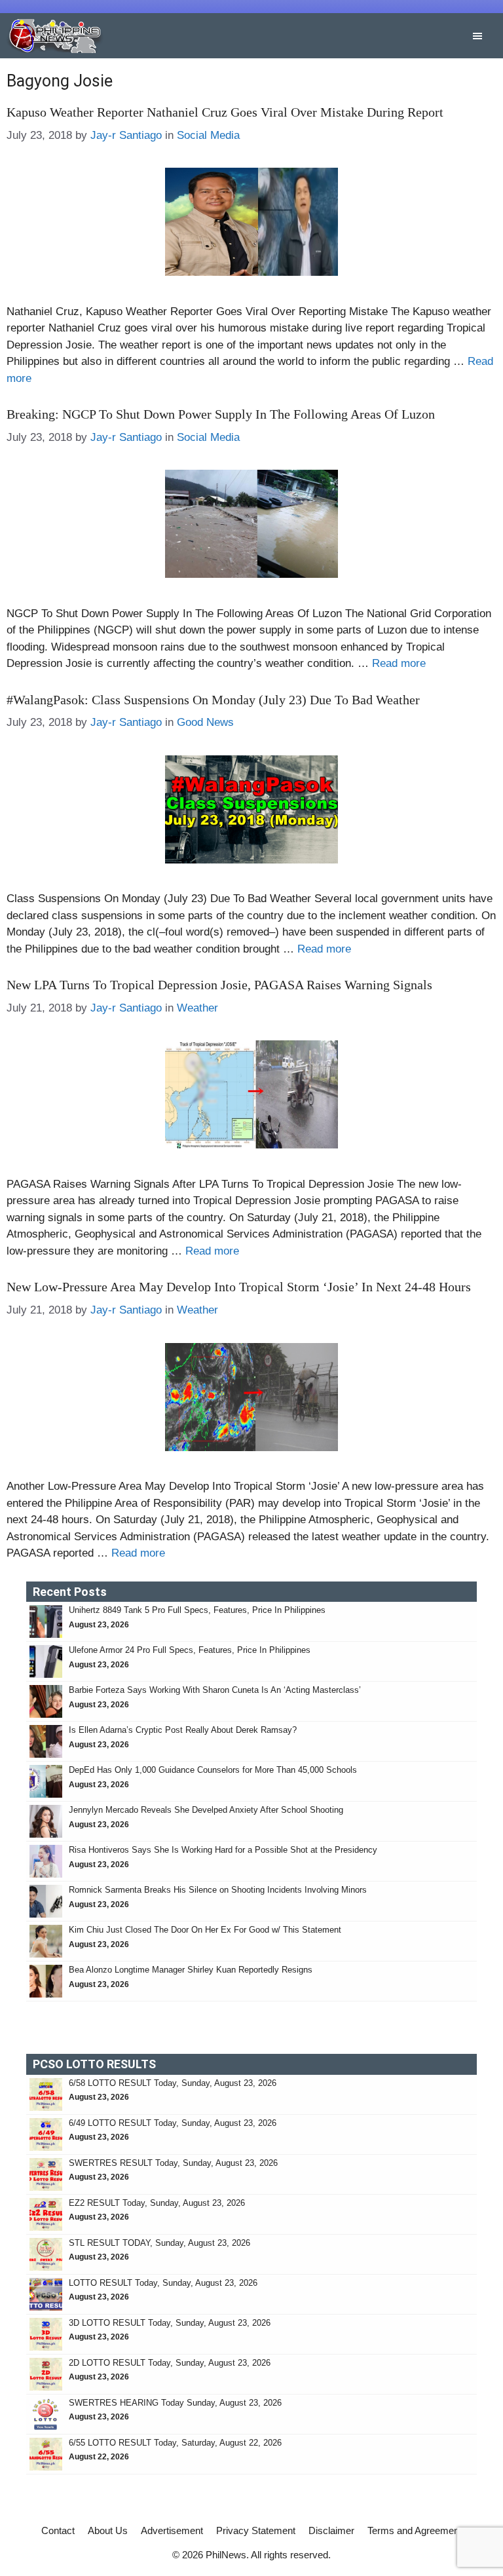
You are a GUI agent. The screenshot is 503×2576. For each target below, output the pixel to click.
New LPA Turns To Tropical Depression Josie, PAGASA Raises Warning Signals (219, 985)
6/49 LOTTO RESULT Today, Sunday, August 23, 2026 (173, 2123)
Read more (399, 663)
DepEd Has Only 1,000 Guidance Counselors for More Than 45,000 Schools (213, 1770)
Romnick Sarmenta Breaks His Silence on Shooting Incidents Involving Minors (218, 1890)
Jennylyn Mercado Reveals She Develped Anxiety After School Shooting (206, 1810)
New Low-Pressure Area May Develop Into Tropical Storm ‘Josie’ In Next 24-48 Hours (239, 1287)
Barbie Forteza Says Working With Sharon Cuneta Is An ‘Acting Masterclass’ (215, 1690)
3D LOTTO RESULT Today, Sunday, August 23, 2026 (170, 2323)
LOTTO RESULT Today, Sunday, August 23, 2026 (163, 2283)
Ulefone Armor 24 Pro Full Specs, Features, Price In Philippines (190, 1650)
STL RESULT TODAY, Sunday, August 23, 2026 (159, 2243)
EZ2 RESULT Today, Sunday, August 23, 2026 (157, 2203)
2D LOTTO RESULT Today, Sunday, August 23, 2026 (170, 2363)
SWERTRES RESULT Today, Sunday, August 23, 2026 (173, 2163)
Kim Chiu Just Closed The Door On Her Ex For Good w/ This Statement (205, 1930)
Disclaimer (331, 2530)
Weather (197, 1008)
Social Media (208, 135)
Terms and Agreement (415, 2530)
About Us (108, 2530)
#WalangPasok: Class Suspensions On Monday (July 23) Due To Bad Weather (213, 700)
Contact (58, 2530)
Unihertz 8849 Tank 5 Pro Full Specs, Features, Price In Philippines (197, 1610)
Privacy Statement (256, 2530)
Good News (205, 722)
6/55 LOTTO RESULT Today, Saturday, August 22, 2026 (175, 2443)
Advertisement (172, 2530)
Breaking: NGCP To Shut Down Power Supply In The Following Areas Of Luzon (221, 414)
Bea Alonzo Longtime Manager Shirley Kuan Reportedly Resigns (191, 1970)
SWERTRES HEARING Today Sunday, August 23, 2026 (175, 2403)
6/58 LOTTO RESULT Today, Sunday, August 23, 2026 (173, 2083)
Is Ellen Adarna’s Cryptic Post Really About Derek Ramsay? (183, 1730)
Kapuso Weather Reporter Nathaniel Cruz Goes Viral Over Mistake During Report (225, 112)
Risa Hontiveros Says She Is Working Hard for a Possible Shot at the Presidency (223, 1850)
